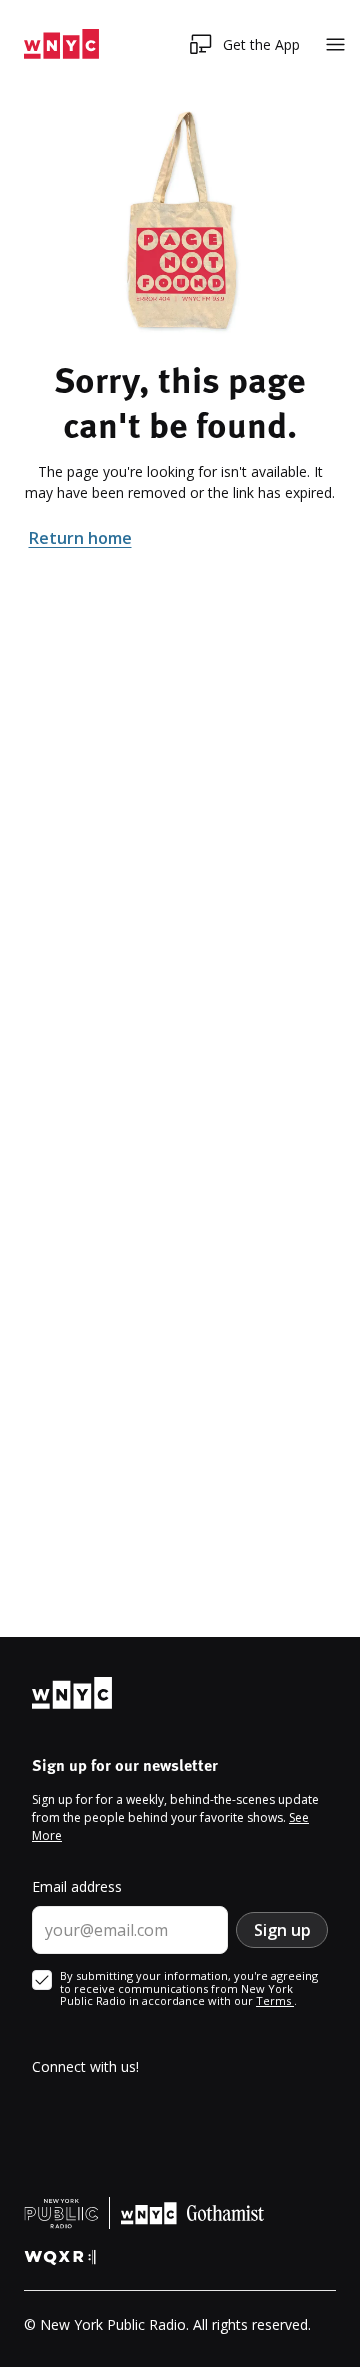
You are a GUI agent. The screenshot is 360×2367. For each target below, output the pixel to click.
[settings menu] (335, 44)
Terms (275, 2000)
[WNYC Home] (61, 44)
